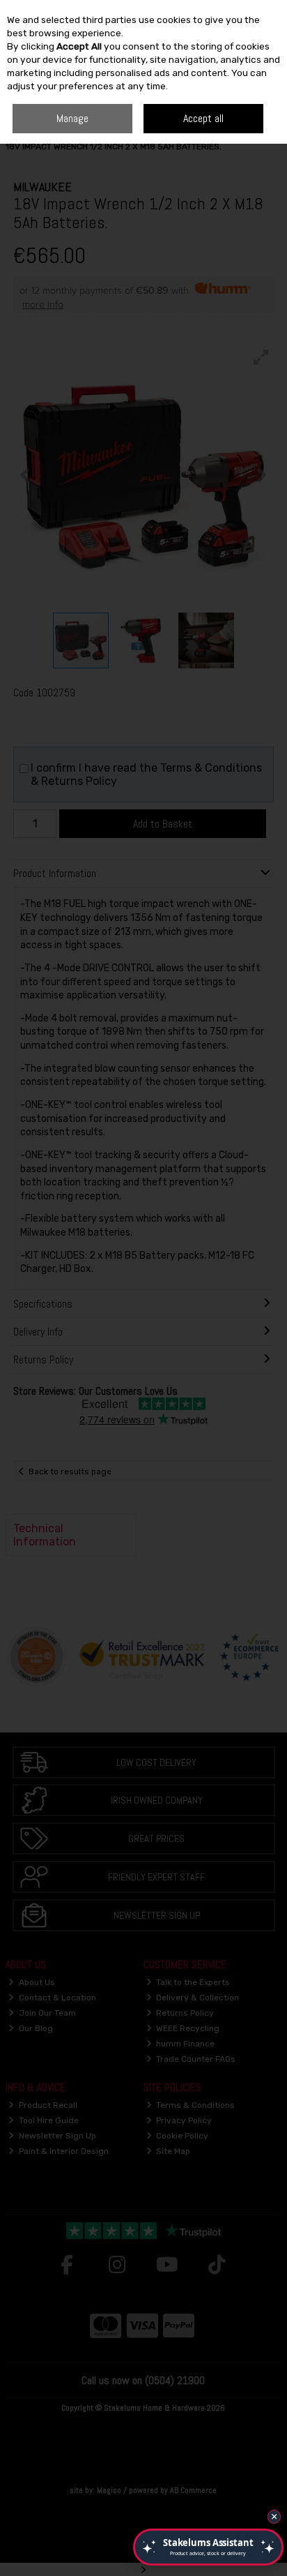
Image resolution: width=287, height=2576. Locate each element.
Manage (72, 118)
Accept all (203, 118)
